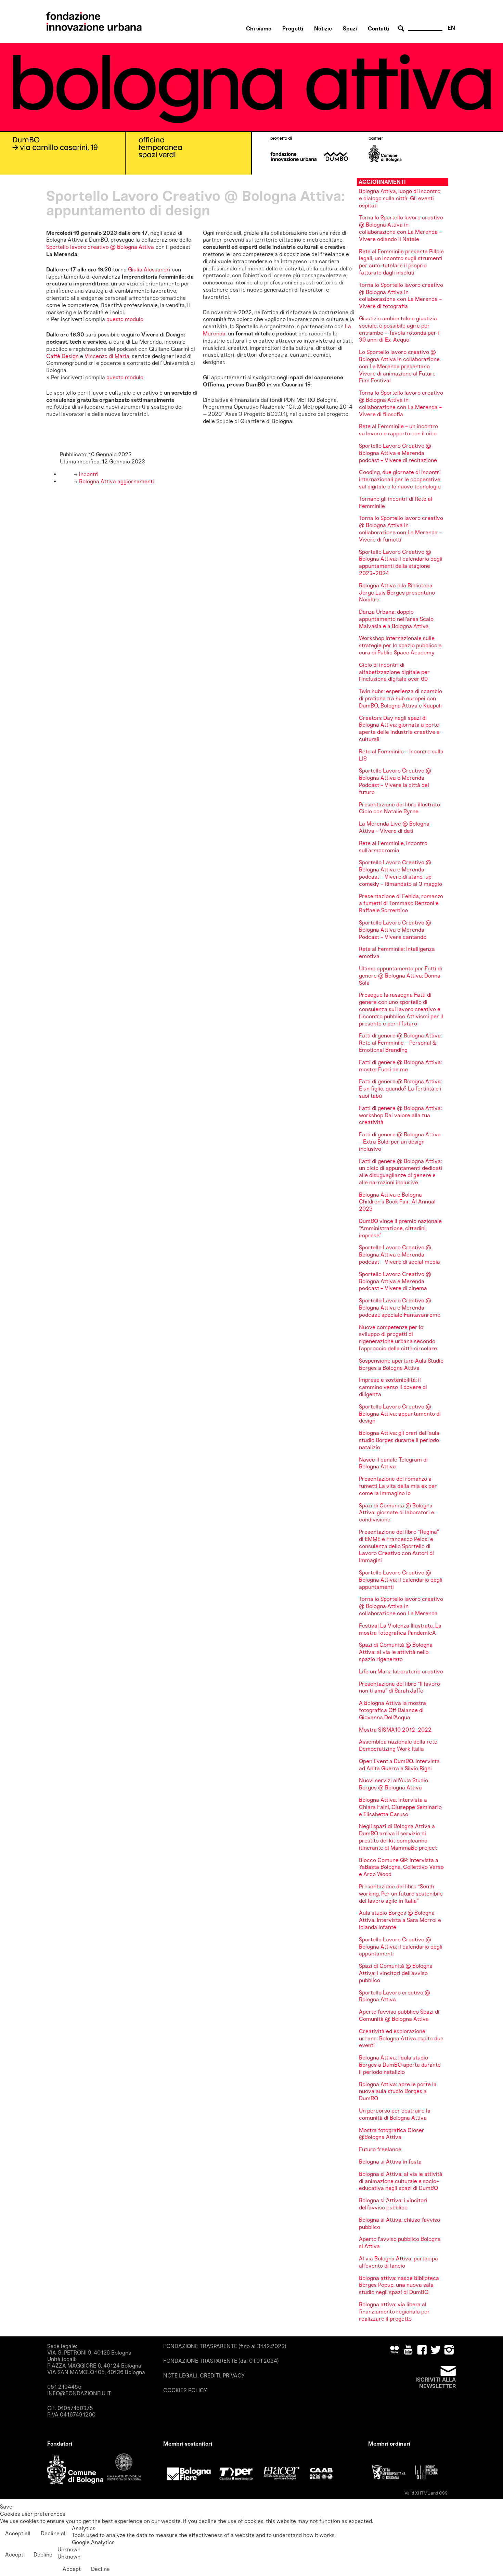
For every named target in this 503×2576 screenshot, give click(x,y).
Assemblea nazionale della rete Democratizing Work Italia (398, 1745)
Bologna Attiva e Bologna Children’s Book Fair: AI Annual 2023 (397, 1202)
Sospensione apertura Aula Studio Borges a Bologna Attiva (401, 1364)
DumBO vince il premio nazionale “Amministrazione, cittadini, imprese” (400, 1228)
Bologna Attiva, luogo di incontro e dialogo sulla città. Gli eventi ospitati (400, 198)
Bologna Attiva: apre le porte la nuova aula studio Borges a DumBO (398, 2092)
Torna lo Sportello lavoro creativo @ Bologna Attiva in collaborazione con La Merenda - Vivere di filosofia (401, 403)
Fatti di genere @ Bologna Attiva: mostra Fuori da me (400, 1066)
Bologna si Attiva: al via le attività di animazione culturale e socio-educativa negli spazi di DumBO (401, 2181)
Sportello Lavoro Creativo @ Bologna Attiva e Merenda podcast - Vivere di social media (399, 1255)
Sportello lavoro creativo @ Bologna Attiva (100, 247)
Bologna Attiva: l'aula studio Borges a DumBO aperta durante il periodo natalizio (400, 2065)
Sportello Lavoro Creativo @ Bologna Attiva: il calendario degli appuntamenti (401, 1580)
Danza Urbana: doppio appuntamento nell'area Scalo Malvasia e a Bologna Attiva (396, 619)
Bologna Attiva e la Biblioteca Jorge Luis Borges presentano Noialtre (397, 593)
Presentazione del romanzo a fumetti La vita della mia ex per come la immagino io (398, 1486)
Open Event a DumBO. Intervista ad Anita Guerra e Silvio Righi (399, 1765)
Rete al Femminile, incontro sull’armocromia (393, 847)
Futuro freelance (380, 2149)
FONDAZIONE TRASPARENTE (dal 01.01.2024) (221, 2361)
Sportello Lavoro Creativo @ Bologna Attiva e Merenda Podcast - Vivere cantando (395, 930)
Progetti (293, 29)
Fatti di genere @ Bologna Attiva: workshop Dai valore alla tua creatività (400, 1115)
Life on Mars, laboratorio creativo (401, 1672)
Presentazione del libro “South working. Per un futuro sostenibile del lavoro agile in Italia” (401, 1894)
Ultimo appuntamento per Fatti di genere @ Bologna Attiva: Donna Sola (401, 976)
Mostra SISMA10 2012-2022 (395, 1730)
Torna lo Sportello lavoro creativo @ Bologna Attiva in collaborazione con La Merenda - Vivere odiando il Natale (401, 228)
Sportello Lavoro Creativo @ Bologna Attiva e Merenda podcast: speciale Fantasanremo (400, 1308)
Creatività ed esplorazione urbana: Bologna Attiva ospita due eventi (401, 2038)
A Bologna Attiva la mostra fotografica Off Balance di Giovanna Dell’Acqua (392, 1710)
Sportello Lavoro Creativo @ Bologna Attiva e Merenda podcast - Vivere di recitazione (398, 453)
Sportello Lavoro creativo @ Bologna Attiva (395, 1996)
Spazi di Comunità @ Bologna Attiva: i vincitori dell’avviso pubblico (396, 1973)
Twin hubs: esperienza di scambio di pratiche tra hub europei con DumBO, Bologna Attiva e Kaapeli (401, 698)
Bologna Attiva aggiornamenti (116, 481)
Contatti (378, 29)
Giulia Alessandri (149, 270)
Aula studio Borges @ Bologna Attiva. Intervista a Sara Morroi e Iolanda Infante (400, 1920)
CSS (443, 2493)
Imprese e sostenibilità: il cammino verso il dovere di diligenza (393, 1387)
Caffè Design (62, 356)
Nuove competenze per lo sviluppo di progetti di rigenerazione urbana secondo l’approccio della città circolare (398, 1338)
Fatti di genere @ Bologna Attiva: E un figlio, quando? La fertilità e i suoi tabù (400, 1089)
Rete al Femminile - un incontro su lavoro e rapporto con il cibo (398, 430)
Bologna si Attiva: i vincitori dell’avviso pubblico (393, 2204)
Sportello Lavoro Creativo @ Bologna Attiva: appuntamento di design (400, 1414)
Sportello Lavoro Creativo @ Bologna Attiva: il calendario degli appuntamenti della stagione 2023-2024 (401, 563)
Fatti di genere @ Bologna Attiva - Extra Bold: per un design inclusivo (400, 1142)
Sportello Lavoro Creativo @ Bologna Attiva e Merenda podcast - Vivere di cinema (395, 1281)
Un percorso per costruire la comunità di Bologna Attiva (395, 2114)
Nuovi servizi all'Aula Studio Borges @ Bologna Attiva (394, 1784)
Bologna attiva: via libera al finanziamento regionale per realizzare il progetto (394, 2312)
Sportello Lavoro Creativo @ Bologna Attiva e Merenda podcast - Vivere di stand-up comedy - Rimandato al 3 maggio (401, 873)
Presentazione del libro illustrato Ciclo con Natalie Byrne (399, 808)
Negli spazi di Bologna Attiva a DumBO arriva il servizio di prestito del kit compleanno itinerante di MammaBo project (398, 1837)
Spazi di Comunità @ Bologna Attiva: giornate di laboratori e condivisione (397, 1513)
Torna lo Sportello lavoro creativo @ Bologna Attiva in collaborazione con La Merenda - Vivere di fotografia (401, 296)
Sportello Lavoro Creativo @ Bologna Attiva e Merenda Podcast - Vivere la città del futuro (395, 781)
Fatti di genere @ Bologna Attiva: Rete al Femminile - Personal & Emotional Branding (400, 1043)
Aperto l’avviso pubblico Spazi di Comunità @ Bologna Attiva (399, 2015)
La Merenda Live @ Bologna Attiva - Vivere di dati (394, 827)
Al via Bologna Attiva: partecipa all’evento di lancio (398, 2262)
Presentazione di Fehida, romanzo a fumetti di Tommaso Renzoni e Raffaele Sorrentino (401, 903)
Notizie (323, 29)
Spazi (350, 29)
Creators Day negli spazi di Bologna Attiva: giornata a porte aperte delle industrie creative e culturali (399, 729)
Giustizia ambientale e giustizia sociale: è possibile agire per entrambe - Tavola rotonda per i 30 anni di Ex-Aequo (399, 329)
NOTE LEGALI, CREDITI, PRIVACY (204, 2376)
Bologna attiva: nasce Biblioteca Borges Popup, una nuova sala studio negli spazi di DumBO (399, 2285)
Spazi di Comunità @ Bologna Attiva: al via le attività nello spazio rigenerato (396, 1652)
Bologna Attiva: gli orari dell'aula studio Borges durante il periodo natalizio (399, 1440)
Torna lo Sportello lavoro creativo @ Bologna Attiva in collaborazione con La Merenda (401, 1606)
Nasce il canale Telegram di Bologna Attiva (393, 1463)
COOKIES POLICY (185, 2390)
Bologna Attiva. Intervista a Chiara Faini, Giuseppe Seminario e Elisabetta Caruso (400, 1807)
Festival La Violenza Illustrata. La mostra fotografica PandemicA (400, 1629)
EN (451, 28)
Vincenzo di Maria (107, 356)
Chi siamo (259, 29)
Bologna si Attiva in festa (390, 2162)
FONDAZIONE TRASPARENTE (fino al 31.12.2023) (225, 2346)
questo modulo (125, 319)
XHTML (422, 2493)
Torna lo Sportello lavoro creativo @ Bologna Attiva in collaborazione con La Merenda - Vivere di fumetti (401, 529)
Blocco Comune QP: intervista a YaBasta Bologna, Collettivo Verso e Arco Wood (401, 1867)
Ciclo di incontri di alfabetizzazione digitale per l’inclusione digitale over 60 (394, 672)
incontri (88, 474)
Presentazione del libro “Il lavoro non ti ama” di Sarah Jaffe (399, 1687)
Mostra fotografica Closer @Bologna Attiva (392, 2134)
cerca (402, 29)
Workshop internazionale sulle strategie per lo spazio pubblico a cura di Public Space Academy (400, 645)
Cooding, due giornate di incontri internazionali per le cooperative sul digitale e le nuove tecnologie (400, 479)
